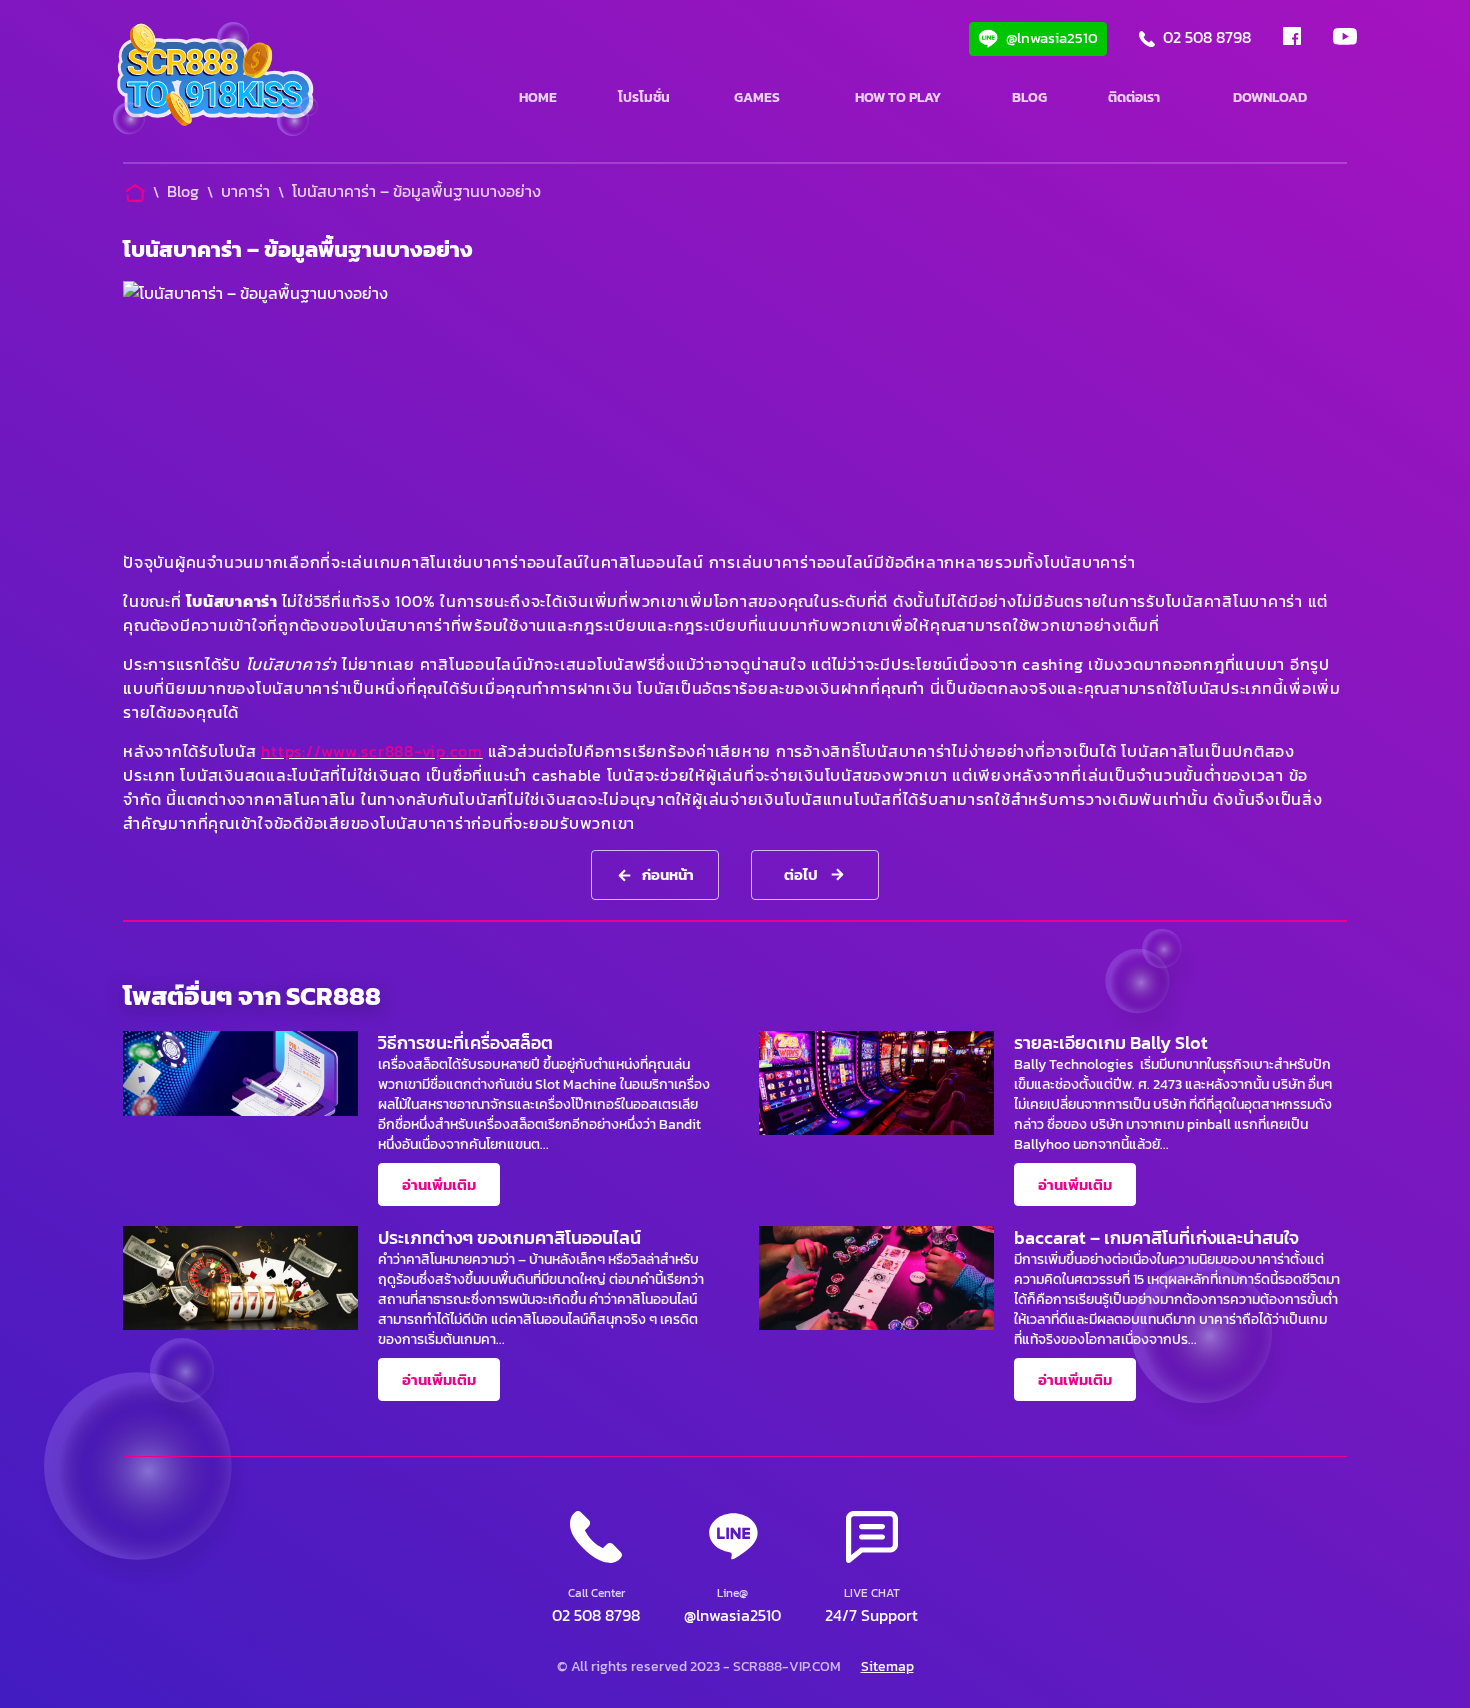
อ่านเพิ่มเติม (439, 1184)
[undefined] (215, 82)
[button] (871, 1569)
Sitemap (887, 1666)
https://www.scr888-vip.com (372, 751)
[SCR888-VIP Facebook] (1292, 39)
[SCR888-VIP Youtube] (1345, 39)
